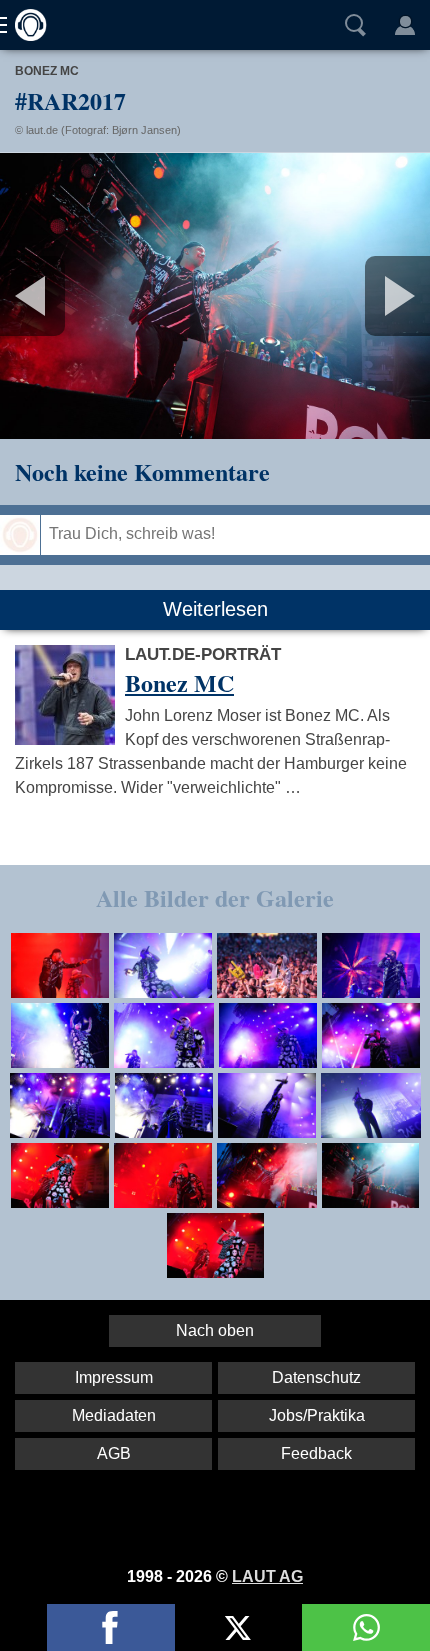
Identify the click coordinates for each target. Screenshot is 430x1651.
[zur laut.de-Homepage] (25, 25)
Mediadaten (114, 1415)
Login (405, 25)
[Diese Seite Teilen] (111, 1627)
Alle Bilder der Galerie (215, 897)
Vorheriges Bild (71, 296)
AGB (114, 1453)
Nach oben (215, 1330)
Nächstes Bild (215, 296)
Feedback (316, 1453)
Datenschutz (316, 1377)
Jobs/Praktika (317, 1415)
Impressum (114, 1377)
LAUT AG (267, 1576)
